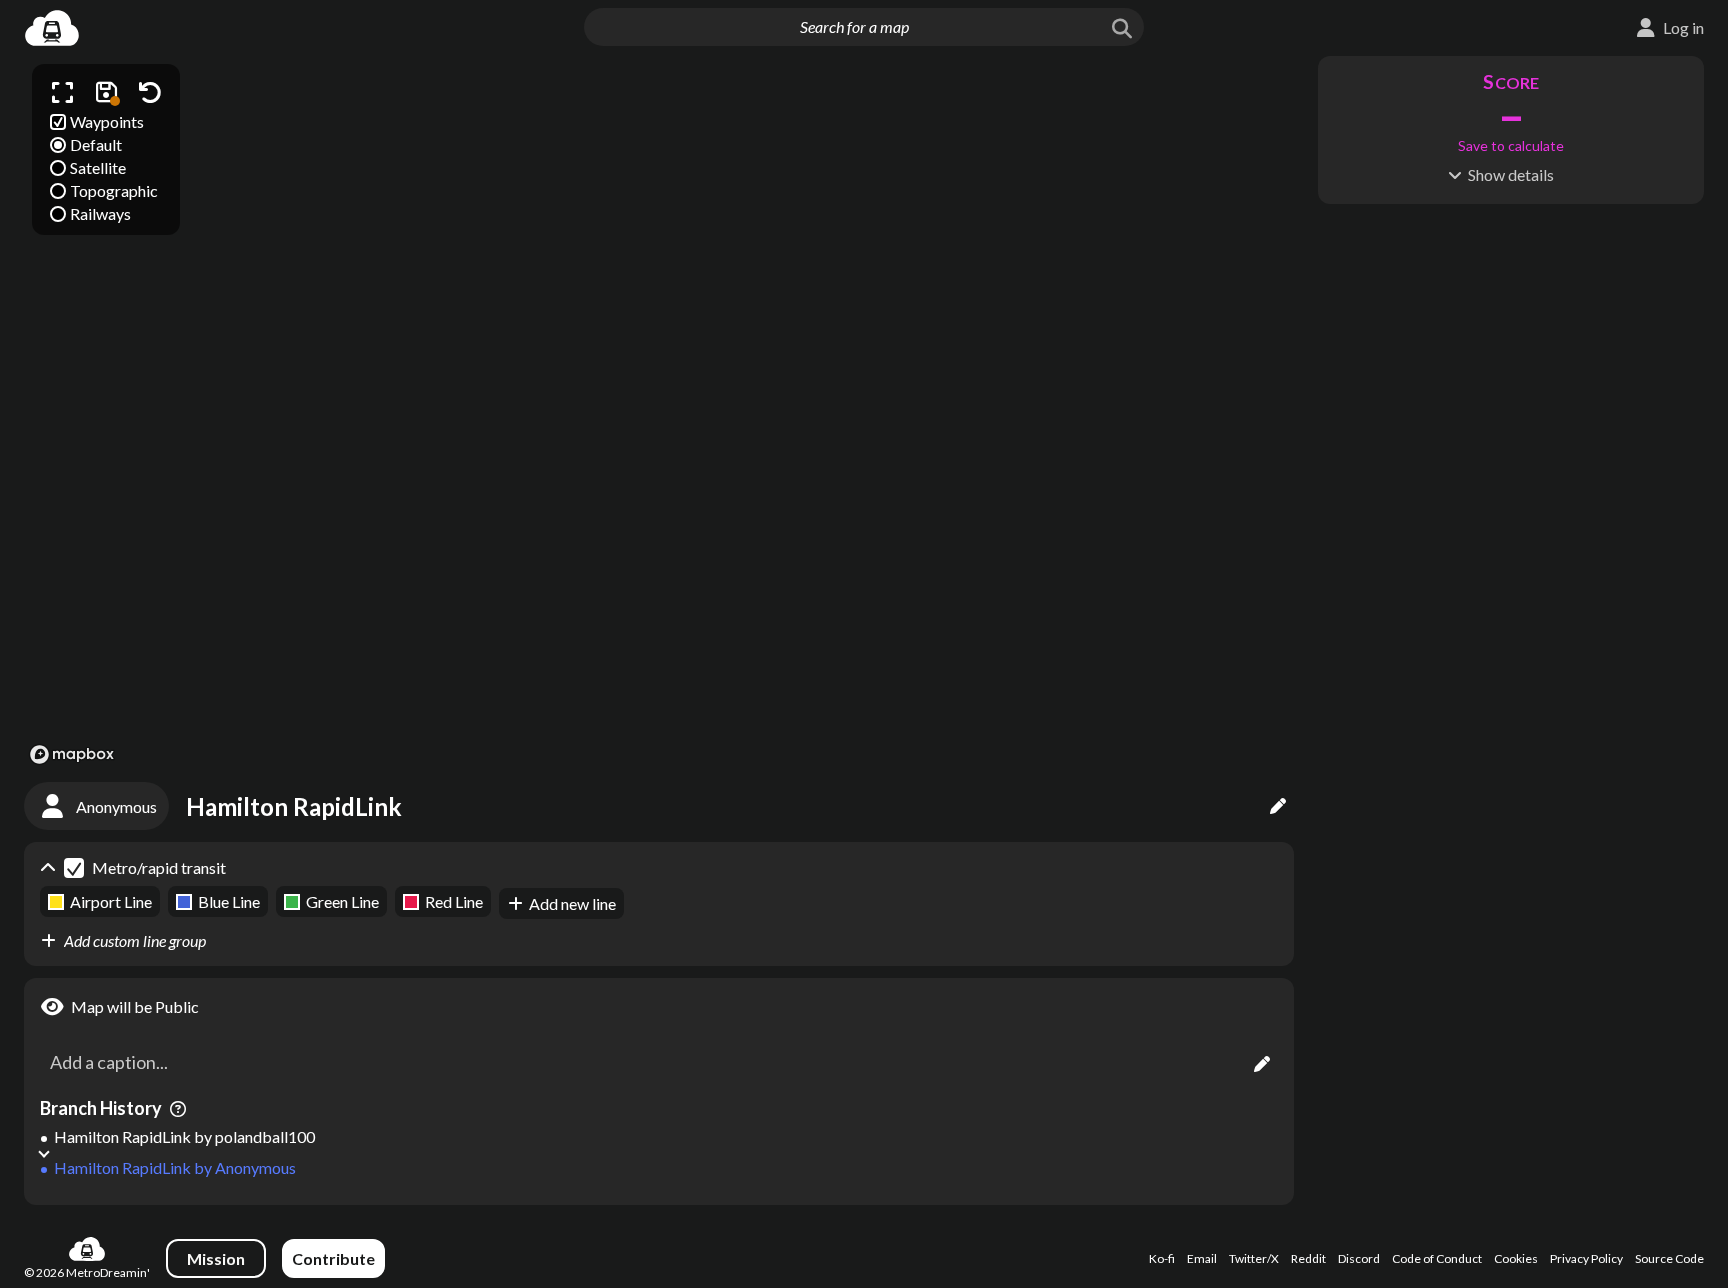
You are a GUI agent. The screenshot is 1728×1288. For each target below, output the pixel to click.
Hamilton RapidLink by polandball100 (184, 1136)
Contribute (333, 1258)
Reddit (1308, 1258)
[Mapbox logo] (72, 754)
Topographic (114, 190)
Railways (100, 213)
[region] (659, 413)
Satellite (98, 167)
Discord (1359, 1258)
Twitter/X (1254, 1258)
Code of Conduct (1437, 1258)
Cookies (1516, 1258)
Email (1202, 1258)
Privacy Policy (1586, 1258)
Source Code (1669, 1258)
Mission (216, 1258)
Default (96, 144)
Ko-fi (1162, 1258)
